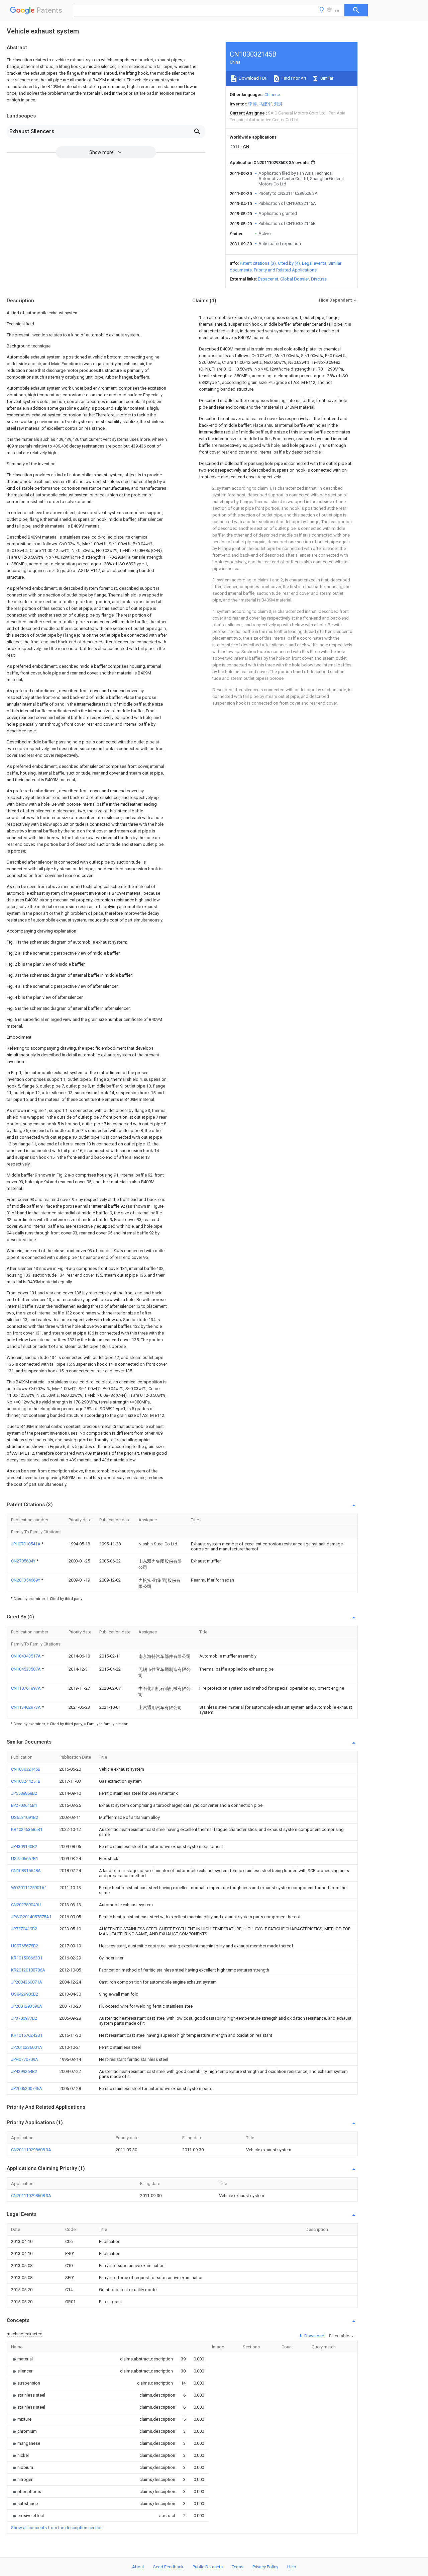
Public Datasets (208, 2567)
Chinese (272, 95)
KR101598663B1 (27, 1958)
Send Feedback (168, 2567)
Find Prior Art (293, 78)
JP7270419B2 (24, 1929)
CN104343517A (26, 1656)
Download (314, 2336)
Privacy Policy (265, 2567)
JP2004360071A (27, 1982)
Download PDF (253, 78)
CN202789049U (26, 1905)
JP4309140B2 (24, 1846)
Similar (326, 78)
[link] (22, 2359)
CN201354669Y (26, 1580)
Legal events (314, 263)
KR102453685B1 (27, 1829)
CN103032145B (26, 1769)
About (138, 2567)
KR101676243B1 (27, 2035)
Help (292, 2567)
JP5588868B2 (24, 1793)
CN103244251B (26, 1781)
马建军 (265, 104)
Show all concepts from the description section (57, 2528)
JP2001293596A (27, 2006)
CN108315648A (26, 1871)
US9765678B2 (25, 1946)
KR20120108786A (28, 1970)
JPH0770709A (25, 2059)
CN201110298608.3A (31, 2150)
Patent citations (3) (258, 263)
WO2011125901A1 (29, 1888)
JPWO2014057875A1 (31, 1917)
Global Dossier (295, 279)
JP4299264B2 (24, 2071)
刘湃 (278, 104)
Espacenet (268, 279)
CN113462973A (26, 1707)
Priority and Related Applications (285, 270)
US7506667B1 (25, 1859)
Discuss (319, 279)
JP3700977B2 (24, 2018)
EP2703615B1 (24, 1805)
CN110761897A (26, 1688)
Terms (238, 2567)
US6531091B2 (25, 1817)
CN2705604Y (24, 1561)
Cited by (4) (289, 263)
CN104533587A (26, 1669)
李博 (252, 104)
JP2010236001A (27, 2047)
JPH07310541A (26, 1544)
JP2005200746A (27, 2088)
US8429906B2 (25, 1994)
